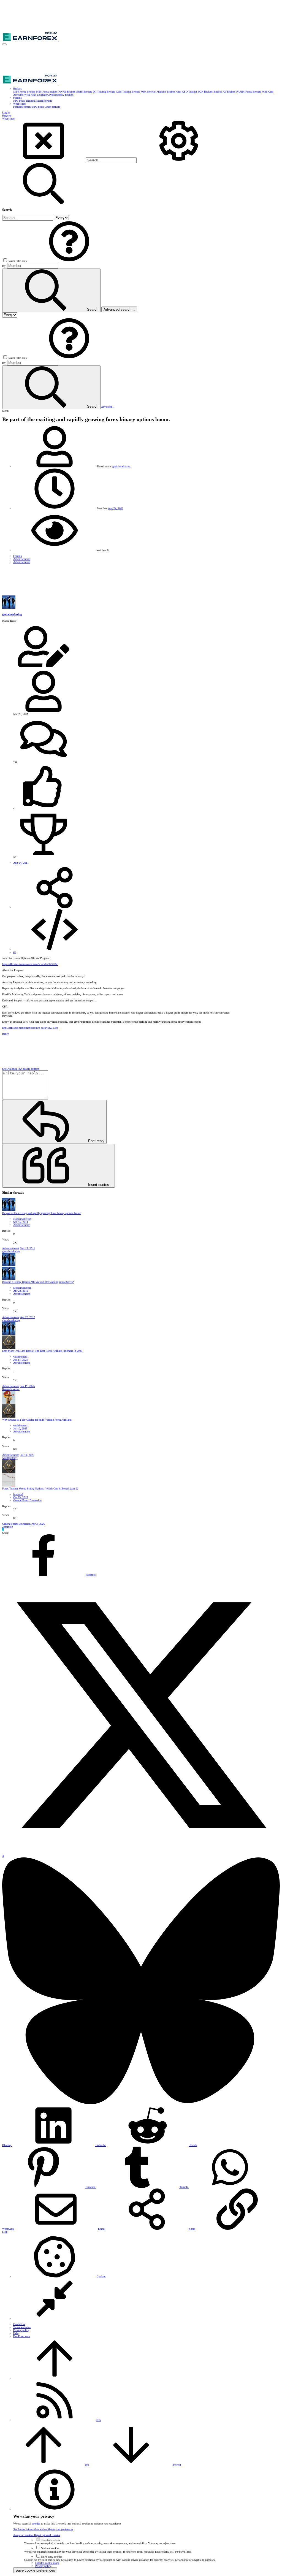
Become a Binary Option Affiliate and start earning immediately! (38, 1282)
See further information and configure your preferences (43, 2529)
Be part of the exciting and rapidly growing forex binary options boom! (42, 1213)
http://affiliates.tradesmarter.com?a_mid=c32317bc (30, 964)
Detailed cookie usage (47, 2563)
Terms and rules (22, 2327)
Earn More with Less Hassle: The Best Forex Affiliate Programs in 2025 (42, 1351)
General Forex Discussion (27, 1500)
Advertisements (22, 1225)
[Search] (179, 160)
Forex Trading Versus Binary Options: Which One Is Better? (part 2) (40, 1489)
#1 (15, 952)
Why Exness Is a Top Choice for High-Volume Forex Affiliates (37, 1420)
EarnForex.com (22, 2336)
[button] (4, 44)
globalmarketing (121, 466)
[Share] (55, 907)
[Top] (55, 2378)
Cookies (101, 2276)
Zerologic (7, 1527)
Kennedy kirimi (11, 1389)
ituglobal (18, 1494)
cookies (36, 2524)
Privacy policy (21, 2330)
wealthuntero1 (21, 1357)
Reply (6, 1034)
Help (16, 2333)
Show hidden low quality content (21, 1069)
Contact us (19, 2324)
